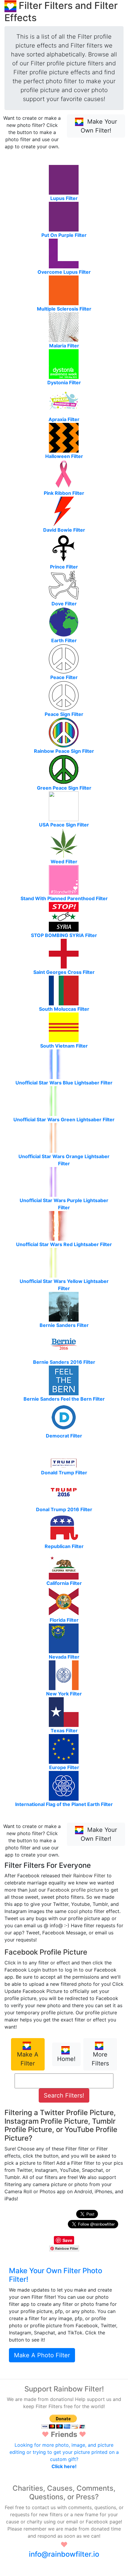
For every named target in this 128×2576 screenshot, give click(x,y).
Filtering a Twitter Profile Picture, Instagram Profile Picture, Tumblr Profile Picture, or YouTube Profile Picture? (61, 2125)
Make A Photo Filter (42, 2355)
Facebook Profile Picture (46, 1952)
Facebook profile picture (75, 1890)
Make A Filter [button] (28, 2059)
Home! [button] (66, 2059)
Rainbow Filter (89, 1876)
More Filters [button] (100, 2059)
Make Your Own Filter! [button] (99, 126)
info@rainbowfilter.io (64, 2554)
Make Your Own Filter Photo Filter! (56, 2275)
